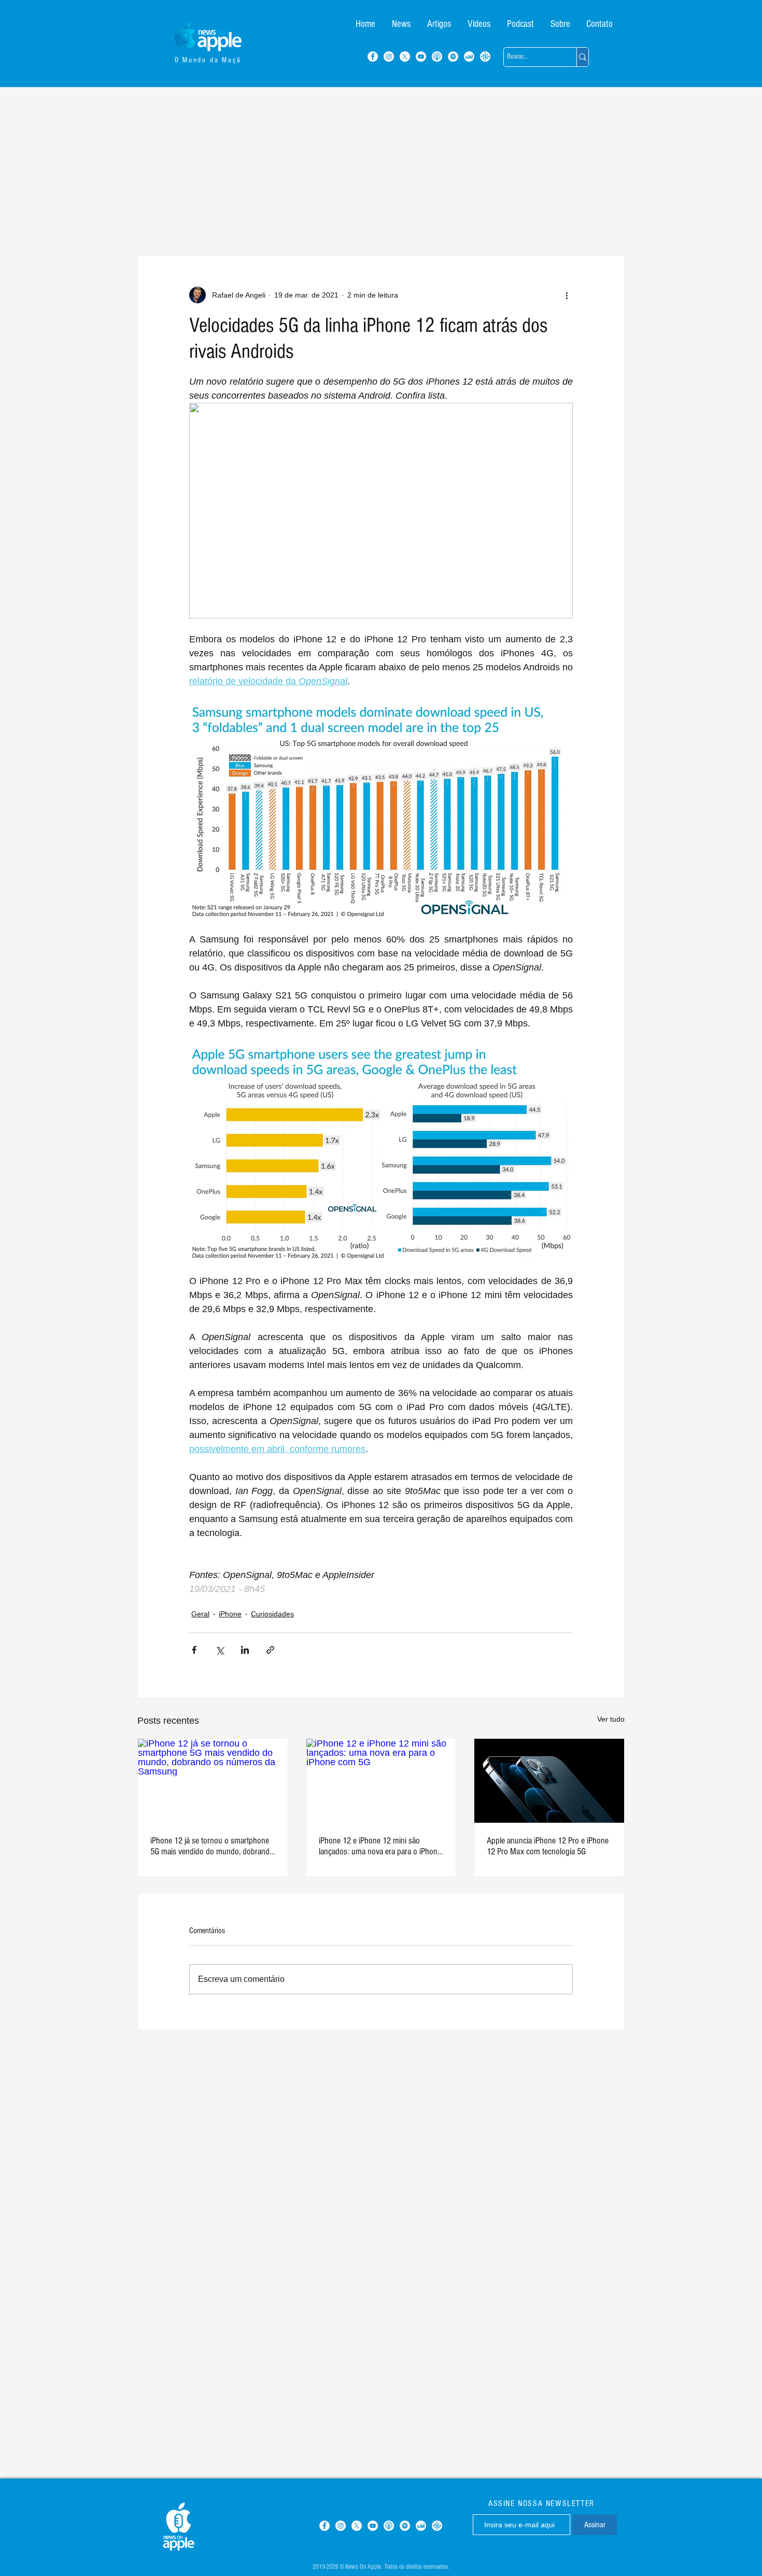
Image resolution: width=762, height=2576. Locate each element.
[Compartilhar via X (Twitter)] (220, 1650)
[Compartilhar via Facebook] (194, 1650)
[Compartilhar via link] (270, 1650)
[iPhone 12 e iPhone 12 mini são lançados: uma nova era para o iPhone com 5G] (381, 1781)
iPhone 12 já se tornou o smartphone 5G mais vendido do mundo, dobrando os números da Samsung (212, 1846)
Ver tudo (611, 1719)
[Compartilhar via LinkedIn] (245, 1650)
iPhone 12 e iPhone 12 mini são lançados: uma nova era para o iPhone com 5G (380, 1846)
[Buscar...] (582, 57)
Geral (200, 1614)
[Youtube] (421, 57)
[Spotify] (453, 57)
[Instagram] (389, 57)
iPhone (230, 1614)
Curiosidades (272, 1614)
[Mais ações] (567, 295)
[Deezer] (469, 57)
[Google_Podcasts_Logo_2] (485, 57)
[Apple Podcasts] (437, 57)
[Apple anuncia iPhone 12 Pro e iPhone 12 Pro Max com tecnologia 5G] (549, 1781)
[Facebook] (373, 57)
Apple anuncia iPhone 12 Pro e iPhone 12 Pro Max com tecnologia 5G (548, 1846)
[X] (405, 57)
